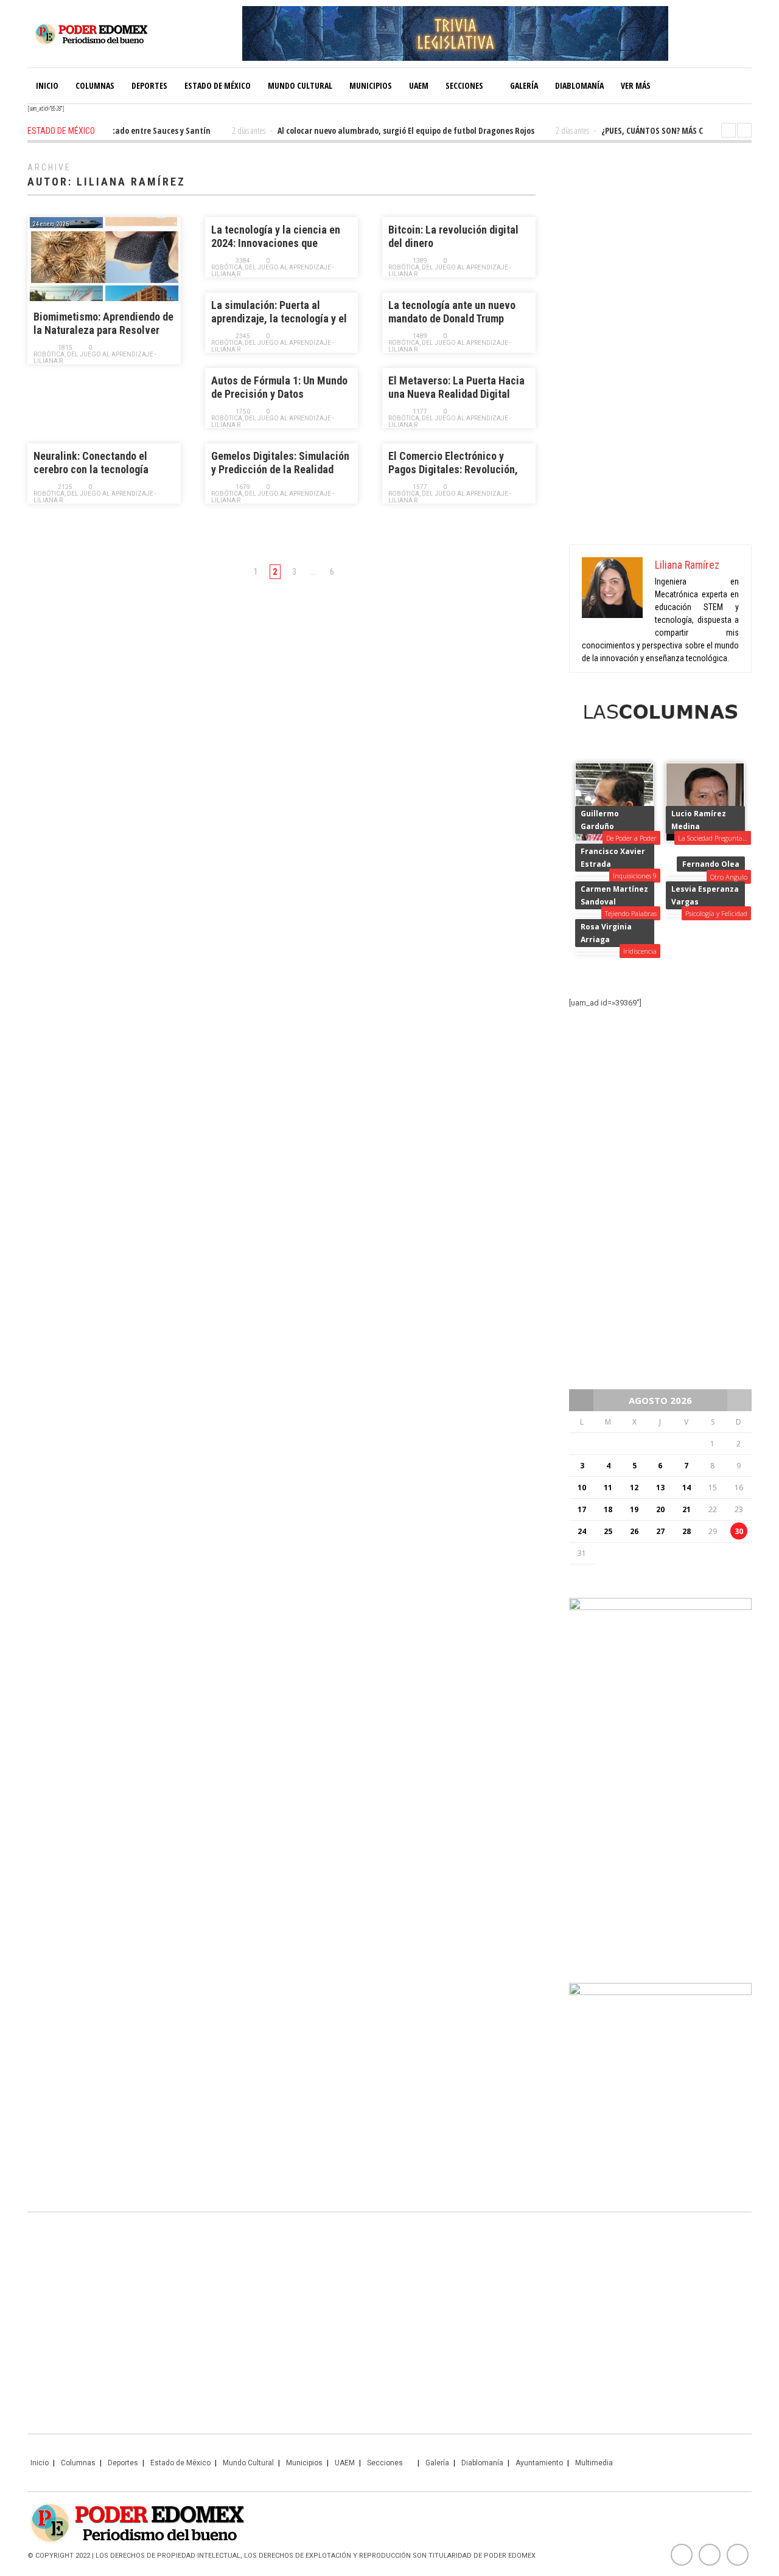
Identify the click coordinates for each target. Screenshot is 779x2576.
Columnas (95, 85)
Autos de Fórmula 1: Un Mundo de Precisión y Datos (279, 387)
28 (686, 1531)
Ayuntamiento (539, 2463)
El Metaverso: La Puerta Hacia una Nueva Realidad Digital (456, 387)
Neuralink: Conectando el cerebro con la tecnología (91, 463)
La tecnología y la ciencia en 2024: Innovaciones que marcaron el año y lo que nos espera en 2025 (276, 237)
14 (686, 1488)
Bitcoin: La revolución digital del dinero (453, 236)
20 (660, 1509)
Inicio (47, 85)
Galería (524, 85)
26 (634, 1531)
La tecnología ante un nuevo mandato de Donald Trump (452, 312)
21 (686, 1509)
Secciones (464, 85)
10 (582, 1488)
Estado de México (218, 85)
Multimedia (594, 2463)
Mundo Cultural (300, 85)
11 (608, 1488)
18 (608, 1509)
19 (634, 1509)
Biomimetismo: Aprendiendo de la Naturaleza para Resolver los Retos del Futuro (103, 324)
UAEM (419, 85)
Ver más (636, 85)
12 (634, 1488)
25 (608, 1531)
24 (582, 1531)
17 (582, 1509)
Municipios (371, 85)
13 (660, 1488)
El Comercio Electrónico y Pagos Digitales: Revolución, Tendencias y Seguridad (453, 463)
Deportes (149, 85)
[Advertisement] (660, 347)
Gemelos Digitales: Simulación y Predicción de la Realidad (280, 463)
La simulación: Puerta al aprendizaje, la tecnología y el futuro (279, 312)
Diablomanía (579, 85)
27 (660, 1531)
